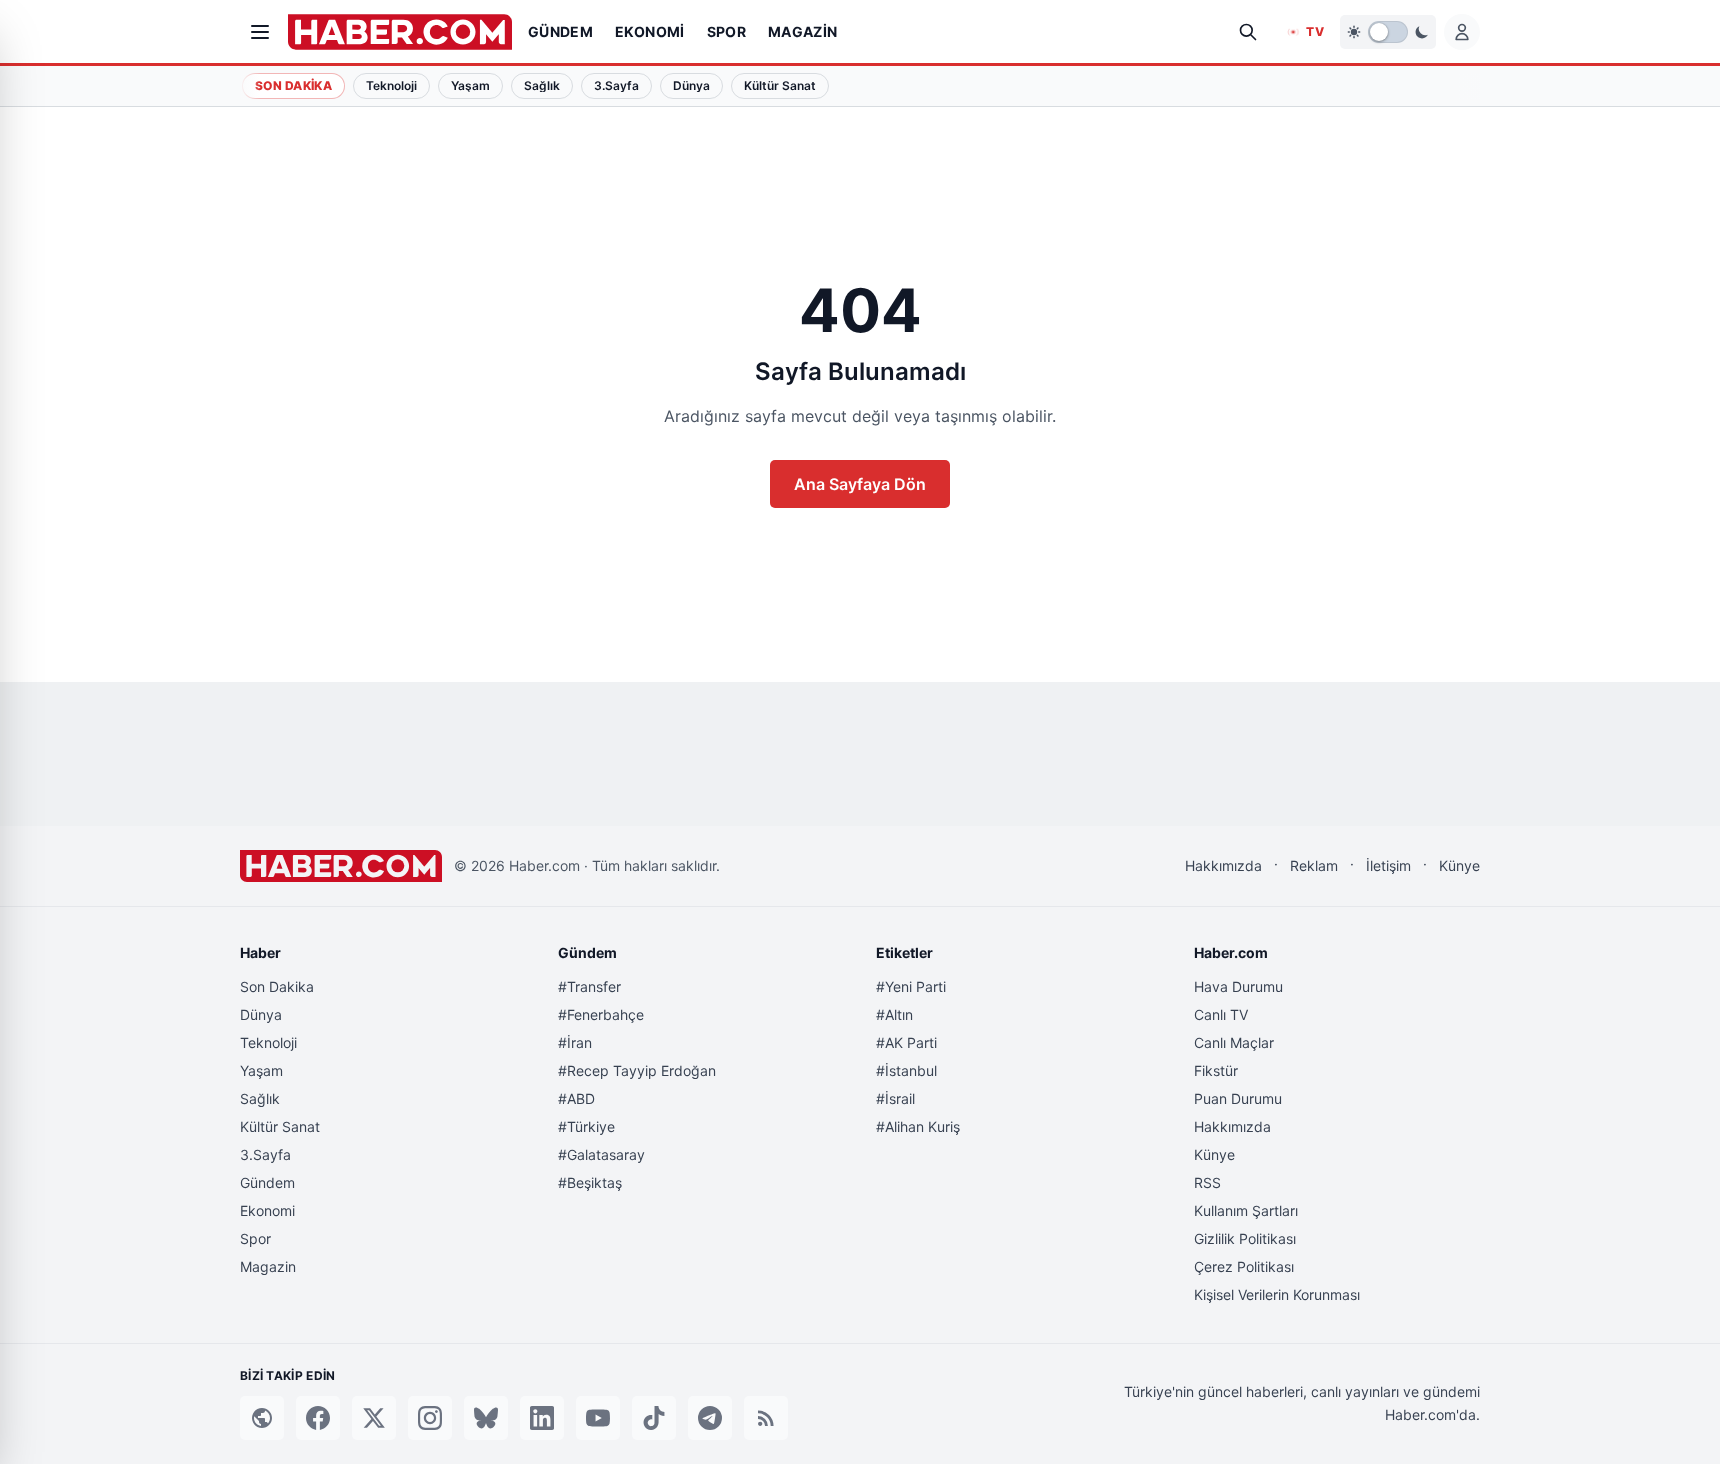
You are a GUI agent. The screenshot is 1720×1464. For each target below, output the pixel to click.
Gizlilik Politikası (1245, 1238)
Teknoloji (268, 1042)
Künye (1459, 865)
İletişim (1388, 865)
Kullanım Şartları (1246, 1210)
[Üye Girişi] (1462, 32)
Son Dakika (293, 85)
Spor (255, 1238)
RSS (1207, 1182)
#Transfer (589, 986)
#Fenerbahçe (601, 1014)
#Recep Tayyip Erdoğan (637, 1070)
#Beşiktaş (590, 1182)
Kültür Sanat (280, 1126)
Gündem (267, 1182)
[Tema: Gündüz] (1388, 32)
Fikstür (1216, 1070)
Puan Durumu (1238, 1098)
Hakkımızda (1223, 865)
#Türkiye (586, 1126)
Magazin (268, 1266)
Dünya (261, 1014)
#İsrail (895, 1098)
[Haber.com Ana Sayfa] (400, 32)
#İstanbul (906, 1070)
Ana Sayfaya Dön (860, 484)
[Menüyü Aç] (260, 32)
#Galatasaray (601, 1154)
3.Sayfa (265, 1154)
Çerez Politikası (1244, 1266)
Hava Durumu (1238, 986)
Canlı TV (1221, 1014)
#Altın (894, 1014)
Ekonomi (267, 1210)
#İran (575, 1042)
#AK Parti (906, 1042)
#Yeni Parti (911, 986)
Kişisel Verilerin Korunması (1277, 1294)
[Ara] (1248, 32)
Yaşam (261, 1070)
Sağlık (260, 1098)
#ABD (576, 1098)
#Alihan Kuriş (918, 1126)
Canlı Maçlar (1234, 1042)
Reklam (1314, 865)
